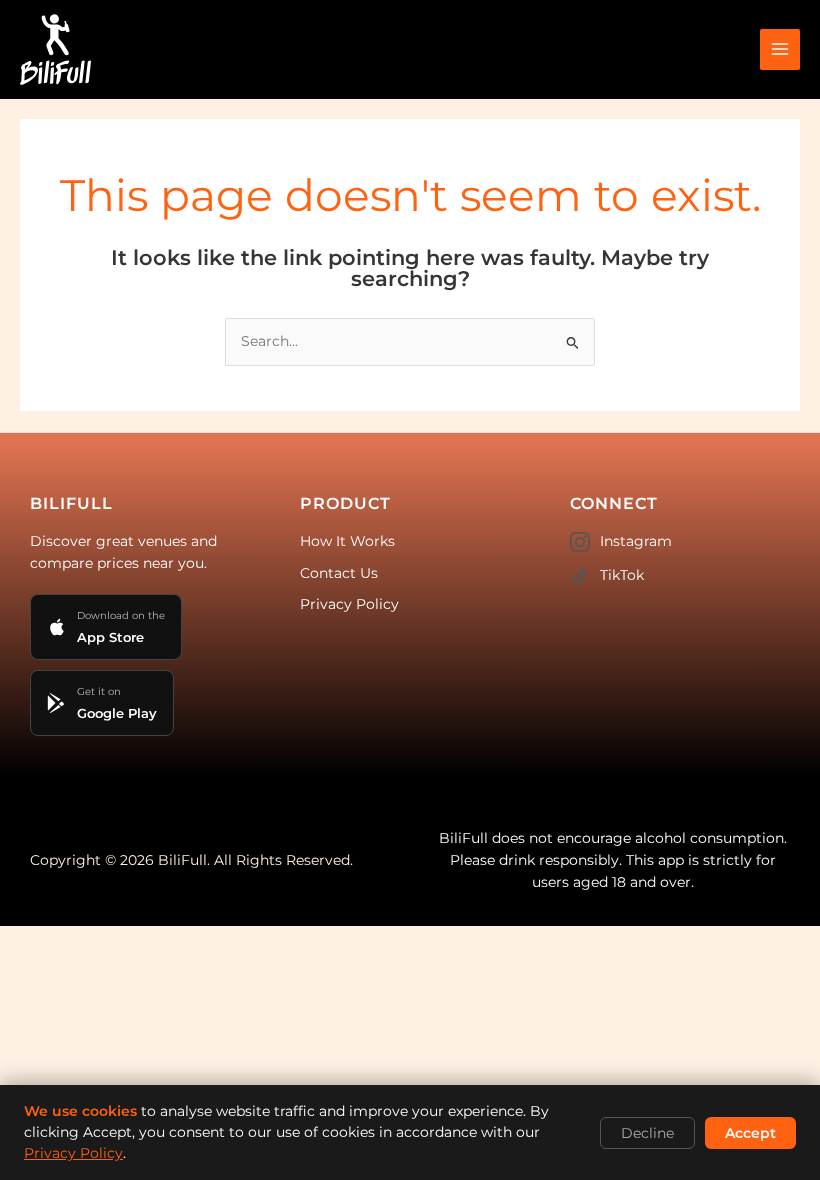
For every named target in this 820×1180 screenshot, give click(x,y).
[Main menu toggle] (780, 49)
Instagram (636, 541)
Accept (750, 1133)
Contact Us (339, 573)
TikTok (622, 575)
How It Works (347, 541)
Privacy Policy (349, 604)
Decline (647, 1133)
